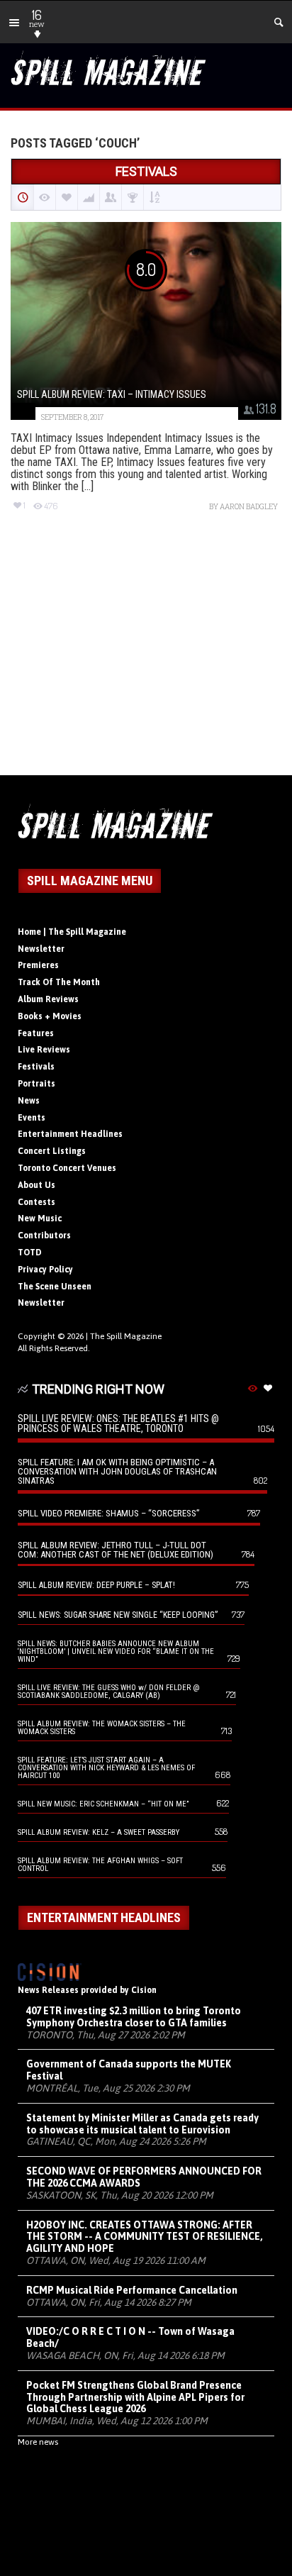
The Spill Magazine (126, 1336)
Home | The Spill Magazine (72, 932)
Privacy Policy (45, 1270)
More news (38, 2442)
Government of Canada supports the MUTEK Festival (129, 2070)
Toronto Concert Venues (67, 1168)
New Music (40, 1218)
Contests (36, 1202)
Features (36, 1033)
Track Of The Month (59, 982)
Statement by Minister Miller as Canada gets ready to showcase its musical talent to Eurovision (142, 2124)
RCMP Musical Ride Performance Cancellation (132, 2290)
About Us (36, 1185)
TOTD (30, 1253)
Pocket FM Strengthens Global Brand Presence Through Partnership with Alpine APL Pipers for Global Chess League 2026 (135, 2397)
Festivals (36, 1067)
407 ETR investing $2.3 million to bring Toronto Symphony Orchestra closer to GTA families (134, 2017)
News (29, 1101)
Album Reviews (48, 999)
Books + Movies (50, 1016)
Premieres (38, 965)
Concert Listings (52, 1151)
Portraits (36, 1084)
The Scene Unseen (55, 1287)
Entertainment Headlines (70, 1134)
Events (32, 1118)
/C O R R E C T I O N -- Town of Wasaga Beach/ (130, 2337)
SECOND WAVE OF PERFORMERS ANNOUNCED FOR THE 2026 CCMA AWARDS (144, 2177)
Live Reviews (44, 1050)
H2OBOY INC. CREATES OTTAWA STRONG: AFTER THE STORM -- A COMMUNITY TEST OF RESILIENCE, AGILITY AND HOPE (145, 2237)
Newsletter (41, 949)
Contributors (44, 1236)
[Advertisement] (146, 656)
